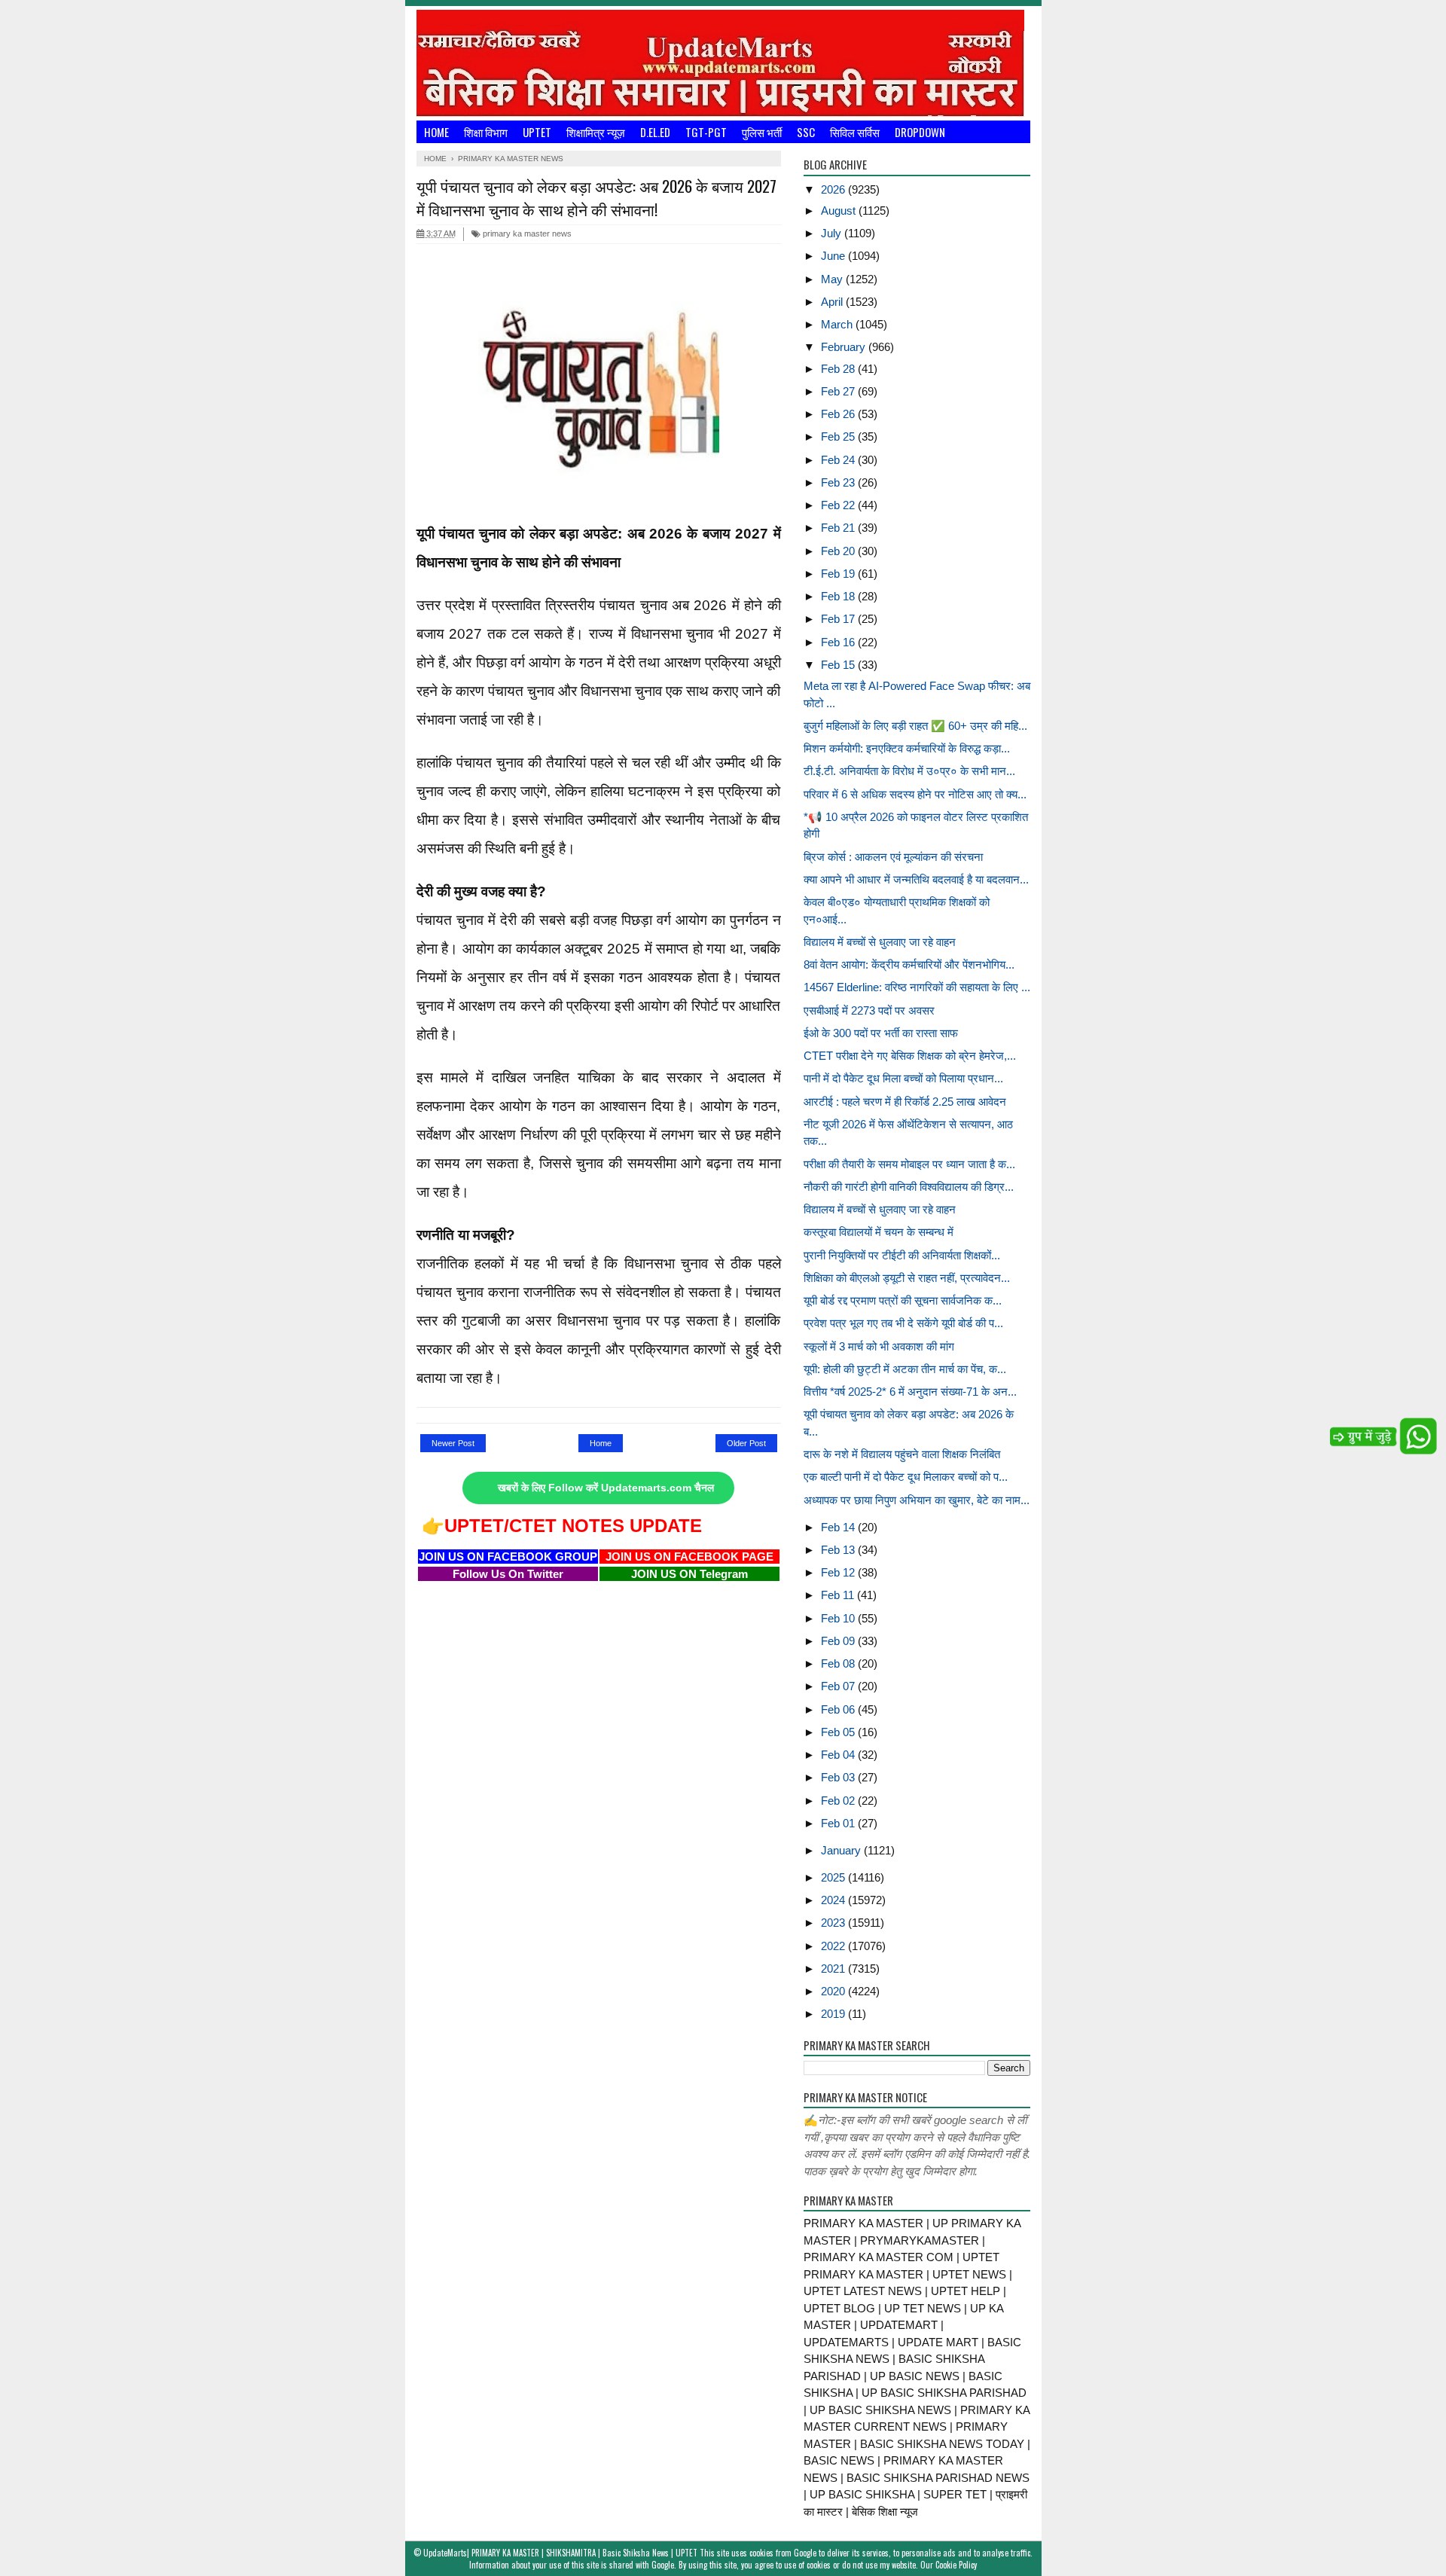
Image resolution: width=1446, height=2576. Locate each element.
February (845, 347)
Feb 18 (839, 596)
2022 (834, 1946)
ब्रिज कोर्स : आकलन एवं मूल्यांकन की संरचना (893, 857)
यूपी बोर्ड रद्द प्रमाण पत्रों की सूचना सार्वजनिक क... (903, 1300)
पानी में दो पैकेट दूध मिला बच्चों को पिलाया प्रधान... (903, 1078)
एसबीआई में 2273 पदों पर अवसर (869, 1010)
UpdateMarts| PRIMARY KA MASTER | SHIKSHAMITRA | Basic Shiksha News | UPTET (560, 2553)
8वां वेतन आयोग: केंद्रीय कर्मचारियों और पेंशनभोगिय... (909, 964)
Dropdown (920, 132)
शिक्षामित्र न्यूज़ (596, 132)
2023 (834, 1923)
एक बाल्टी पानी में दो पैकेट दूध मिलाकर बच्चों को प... (906, 1477)
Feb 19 (839, 574)
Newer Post (453, 1443)
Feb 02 (839, 1801)
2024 (834, 1900)
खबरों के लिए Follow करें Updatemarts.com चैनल (606, 1488)
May (833, 279)
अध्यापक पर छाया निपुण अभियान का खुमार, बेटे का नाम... (917, 1500)
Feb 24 (839, 460)
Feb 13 (839, 1550)
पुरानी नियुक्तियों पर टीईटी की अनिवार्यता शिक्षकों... (902, 1255)
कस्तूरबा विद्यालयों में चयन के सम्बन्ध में (879, 1232)
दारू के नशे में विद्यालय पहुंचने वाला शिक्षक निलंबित (902, 1454)
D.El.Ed (655, 132)
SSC (806, 132)
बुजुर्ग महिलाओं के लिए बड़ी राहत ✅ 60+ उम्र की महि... (915, 726)
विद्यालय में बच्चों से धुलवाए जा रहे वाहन (880, 942)
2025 (834, 1877)
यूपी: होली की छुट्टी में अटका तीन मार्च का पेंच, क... (905, 1369)
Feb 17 (839, 619)
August (840, 211)
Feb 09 (839, 1641)
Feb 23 (839, 482)
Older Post (746, 1443)
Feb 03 (839, 1777)
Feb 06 (839, 1709)
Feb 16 (839, 642)
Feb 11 (839, 1595)
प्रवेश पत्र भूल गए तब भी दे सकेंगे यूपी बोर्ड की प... (903, 1323)
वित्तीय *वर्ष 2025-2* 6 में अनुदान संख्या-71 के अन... (910, 1392)
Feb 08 (839, 1663)
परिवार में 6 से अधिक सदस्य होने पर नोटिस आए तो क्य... (915, 794)
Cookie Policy (956, 2565)
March (838, 324)
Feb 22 (839, 505)
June (834, 256)
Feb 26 (839, 414)
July (833, 233)
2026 (834, 189)
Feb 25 (839, 436)
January (842, 1850)
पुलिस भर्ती (762, 132)
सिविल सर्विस (855, 132)
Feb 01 (839, 1823)
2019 (834, 2014)
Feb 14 (839, 1527)
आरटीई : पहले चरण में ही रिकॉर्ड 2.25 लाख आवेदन (905, 1102)
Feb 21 (839, 528)
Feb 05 (839, 1732)
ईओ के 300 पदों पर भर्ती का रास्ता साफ (881, 1033)
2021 (834, 1969)
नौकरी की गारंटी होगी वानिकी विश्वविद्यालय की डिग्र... (909, 1187)
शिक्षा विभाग (486, 132)
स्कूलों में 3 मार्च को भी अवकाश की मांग (879, 1346)
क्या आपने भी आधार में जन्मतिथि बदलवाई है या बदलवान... (916, 879)
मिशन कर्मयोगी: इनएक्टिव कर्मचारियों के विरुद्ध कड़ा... (907, 748)
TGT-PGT (706, 132)
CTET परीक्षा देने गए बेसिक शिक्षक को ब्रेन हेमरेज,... (910, 1056)
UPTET (537, 132)
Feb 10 (839, 1618)
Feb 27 (839, 391)
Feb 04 (839, 1755)
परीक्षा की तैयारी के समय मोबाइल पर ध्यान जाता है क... (909, 1164)
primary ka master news (526, 233)
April (833, 302)
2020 (834, 1991)
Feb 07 (839, 1686)
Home (436, 132)
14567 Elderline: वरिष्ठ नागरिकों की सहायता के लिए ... (917, 987)
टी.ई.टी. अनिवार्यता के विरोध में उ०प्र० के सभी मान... (909, 771)
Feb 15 (839, 665)
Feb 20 (839, 551)
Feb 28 (839, 369)
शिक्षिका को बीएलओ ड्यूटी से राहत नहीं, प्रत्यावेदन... (907, 1278)
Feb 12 (839, 1572)
